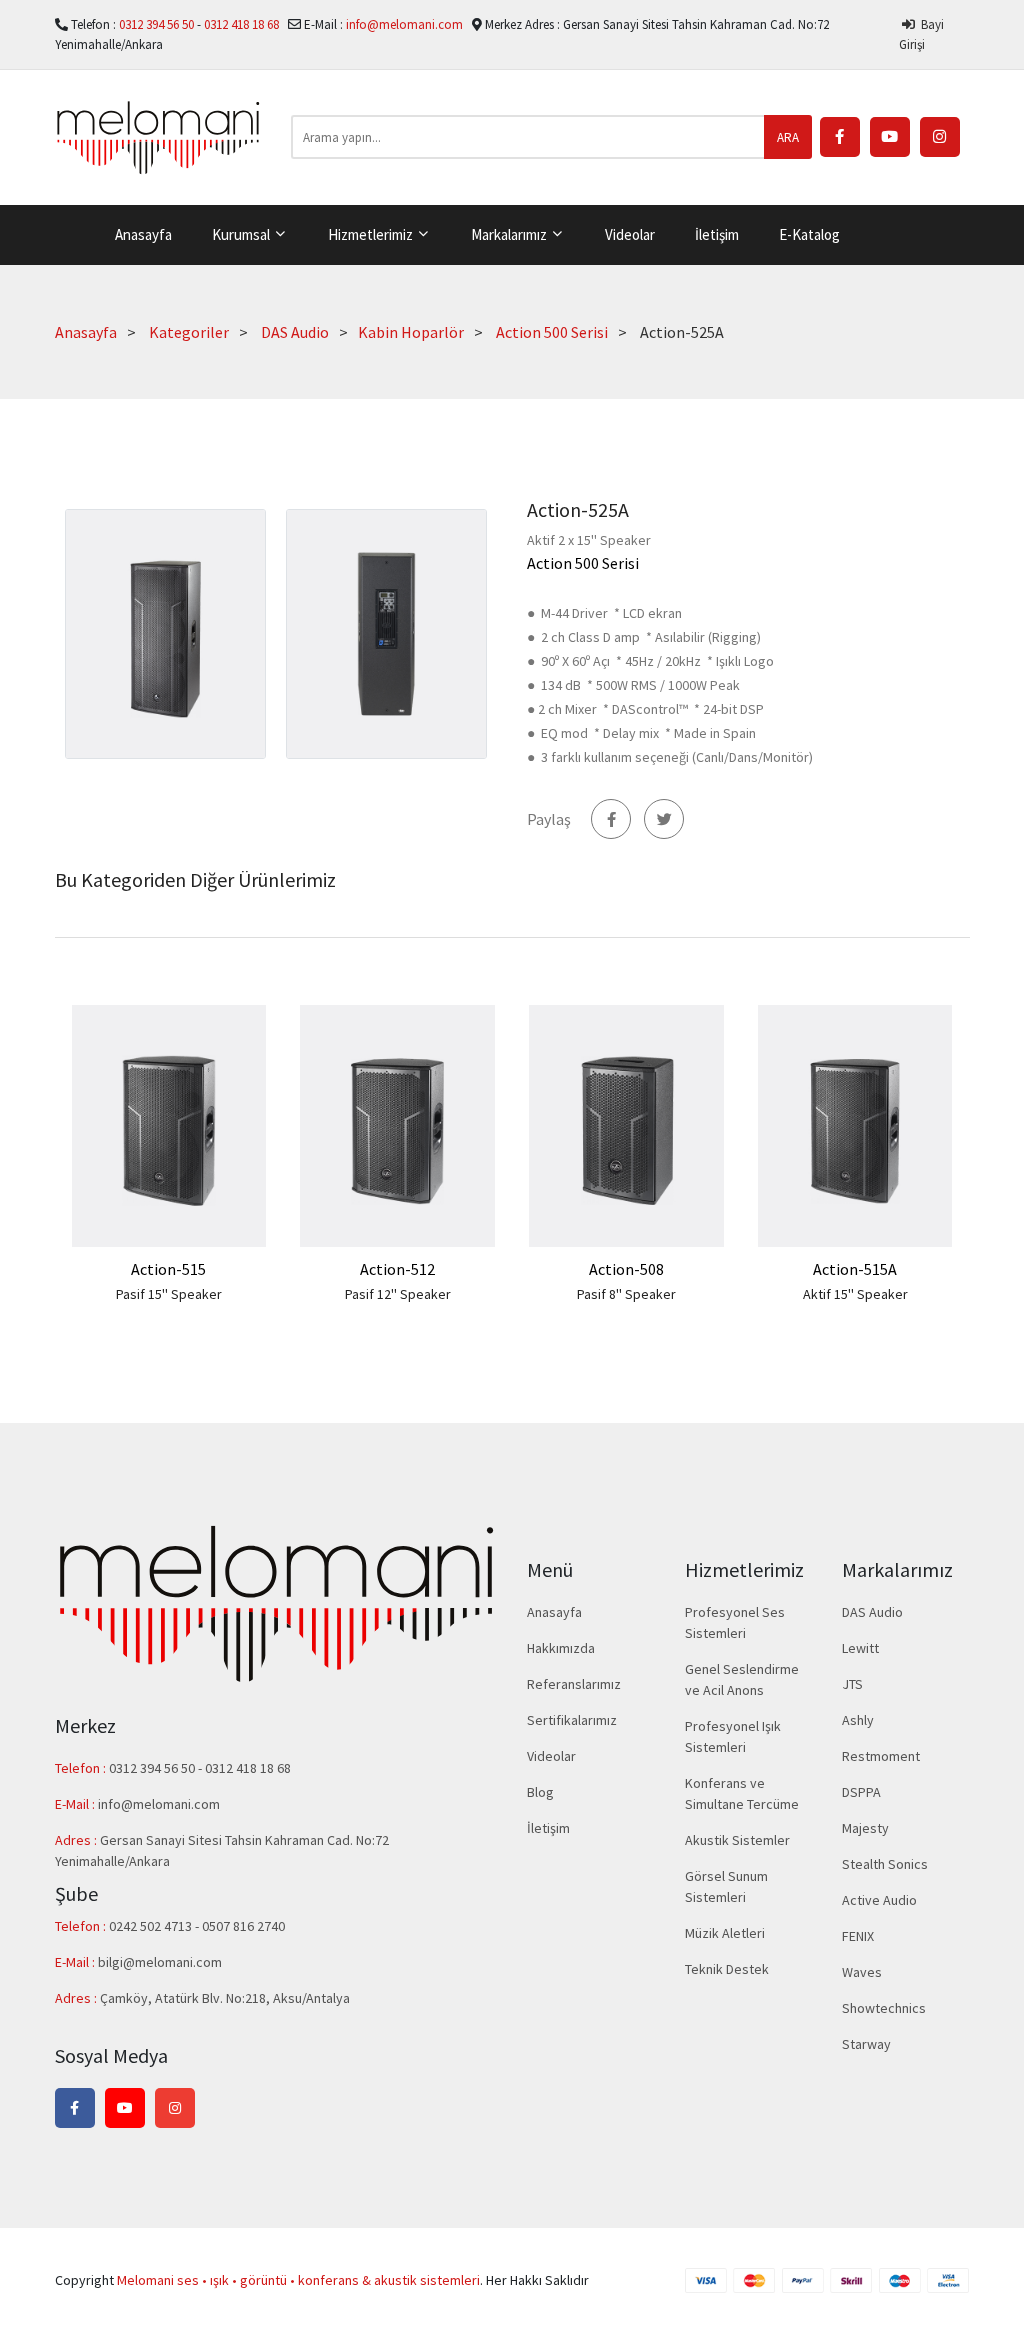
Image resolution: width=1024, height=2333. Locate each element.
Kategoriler (189, 332)
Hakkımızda (561, 1648)
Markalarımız (510, 234)
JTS (852, 1684)
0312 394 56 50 (158, 24)
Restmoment (881, 1756)
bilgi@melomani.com (160, 1962)
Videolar (630, 234)
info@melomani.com (404, 24)
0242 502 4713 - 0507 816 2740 (197, 1926)
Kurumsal (242, 234)
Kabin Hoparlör (411, 332)
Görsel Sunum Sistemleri (726, 1886)
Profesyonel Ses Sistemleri (735, 1622)
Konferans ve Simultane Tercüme (742, 1793)
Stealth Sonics (885, 1864)
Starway (866, 2044)
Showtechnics (884, 2008)
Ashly (858, 1720)
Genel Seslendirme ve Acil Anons (742, 1679)
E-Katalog (809, 234)
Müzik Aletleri (725, 1933)
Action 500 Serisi (552, 332)
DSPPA (861, 1792)
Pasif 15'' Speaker (169, 1294)
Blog (540, 1792)
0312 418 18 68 (243, 24)
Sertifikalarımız (572, 1720)
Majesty (865, 1828)
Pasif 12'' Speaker (398, 1294)
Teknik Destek (727, 1969)
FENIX (858, 1936)
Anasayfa (143, 234)
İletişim (717, 234)
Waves (862, 1972)
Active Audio (879, 1900)
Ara (788, 137)
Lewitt (860, 1648)
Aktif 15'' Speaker (855, 1294)
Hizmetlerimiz (372, 234)
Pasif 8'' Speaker (626, 1294)
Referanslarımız (574, 1684)
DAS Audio (295, 332)
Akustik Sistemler (737, 1840)
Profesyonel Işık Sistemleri (733, 1736)
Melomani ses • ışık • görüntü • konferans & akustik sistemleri (298, 2280)
